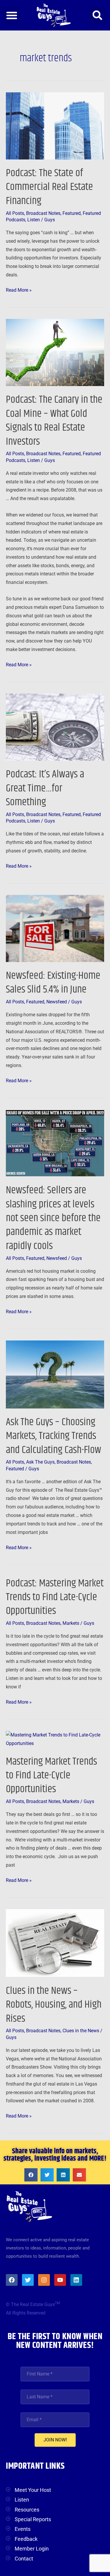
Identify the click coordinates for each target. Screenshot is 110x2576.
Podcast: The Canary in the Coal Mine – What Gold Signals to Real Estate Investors (54, 420)
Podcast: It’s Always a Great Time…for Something (45, 788)
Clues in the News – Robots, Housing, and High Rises (54, 2005)
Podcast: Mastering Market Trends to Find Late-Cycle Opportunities (55, 1597)
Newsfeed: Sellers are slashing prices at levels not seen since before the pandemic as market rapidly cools (53, 1218)
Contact (24, 2559)
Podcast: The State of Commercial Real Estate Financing (49, 187)
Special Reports (33, 2519)
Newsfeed (57, 1002)
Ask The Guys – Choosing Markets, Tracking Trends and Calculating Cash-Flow (54, 1436)
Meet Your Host (33, 2490)
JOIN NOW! (55, 2440)
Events (23, 2529)
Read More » (19, 289)
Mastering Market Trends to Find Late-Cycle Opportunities (51, 1775)
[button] (12, 15)
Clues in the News (81, 2031)
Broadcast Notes (43, 213)
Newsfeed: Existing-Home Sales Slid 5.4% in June (53, 983)
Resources (27, 2510)
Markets (71, 1623)
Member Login (32, 2549)
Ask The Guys (40, 1462)
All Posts (15, 213)
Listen (34, 220)
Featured (72, 213)
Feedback (26, 2539)
